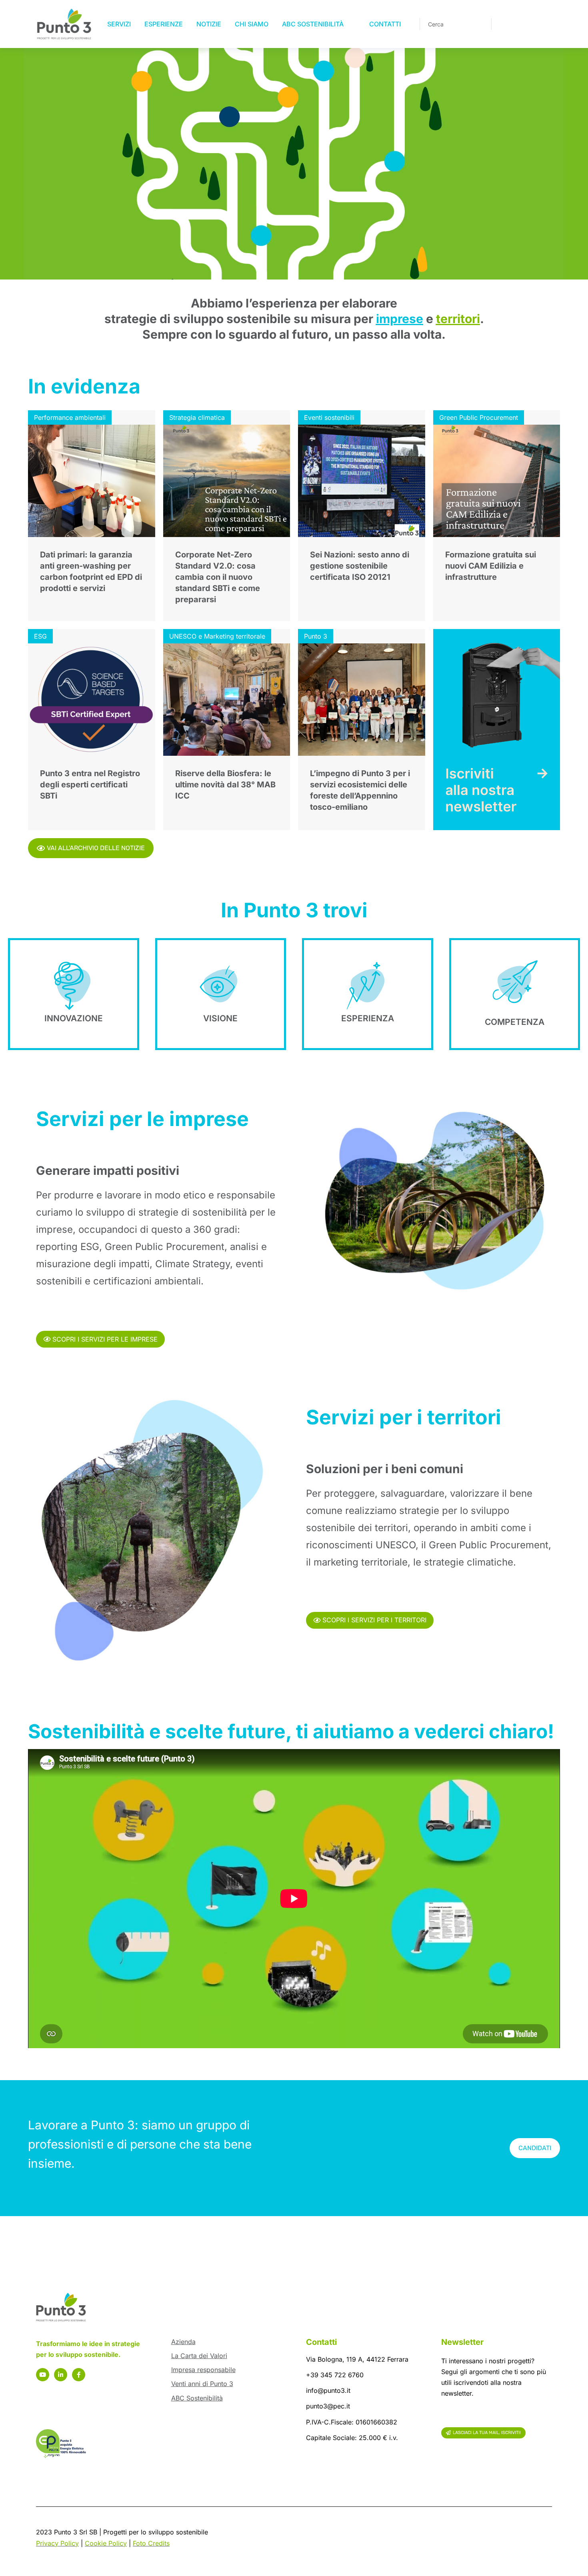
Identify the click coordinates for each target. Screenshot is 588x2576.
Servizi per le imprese (142, 1119)
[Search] (480, 24)
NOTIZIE (209, 24)
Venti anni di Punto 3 (202, 2384)
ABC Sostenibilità (197, 2398)
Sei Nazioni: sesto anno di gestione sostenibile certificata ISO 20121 (360, 566)
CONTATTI (385, 24)
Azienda (183, 2342)
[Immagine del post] (92, 481)
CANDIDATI (535, 2148)
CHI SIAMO (252, 24)
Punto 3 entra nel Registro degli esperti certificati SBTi (90, 785)
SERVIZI (119, 24)
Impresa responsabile (203, 2370)
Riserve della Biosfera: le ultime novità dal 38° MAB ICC (225, 785)
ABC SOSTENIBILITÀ (313, 24)
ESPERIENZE (164, 24)
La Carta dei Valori (199, 2356)
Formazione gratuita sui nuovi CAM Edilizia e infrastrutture (491, 566)
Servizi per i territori (404, 1417)
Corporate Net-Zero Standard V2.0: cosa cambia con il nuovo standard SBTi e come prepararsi (218, 577)
